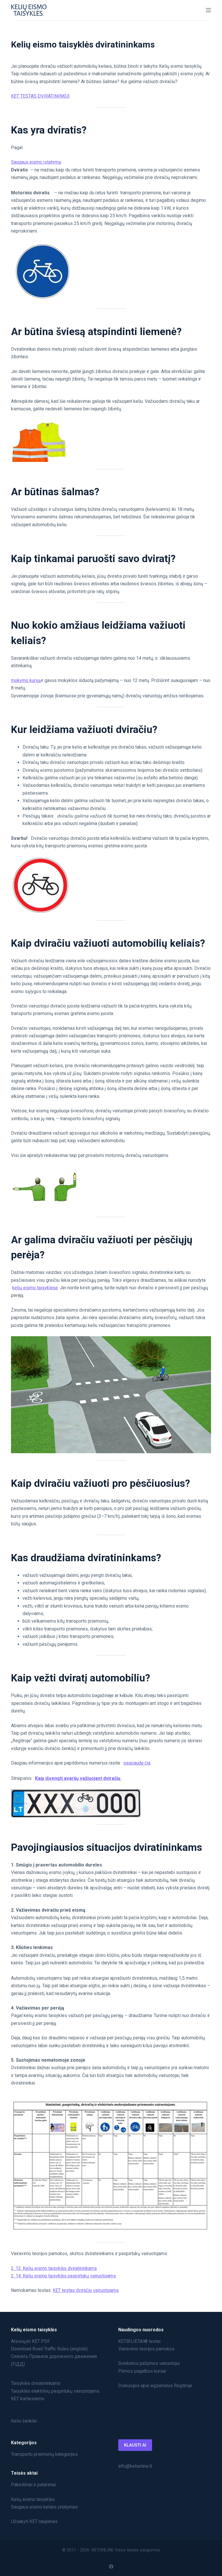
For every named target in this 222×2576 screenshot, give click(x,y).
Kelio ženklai (24, 2421)
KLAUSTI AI (135, 2445)
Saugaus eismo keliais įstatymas (44, 2507)
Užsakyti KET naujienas (34, 2521)
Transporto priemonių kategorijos (44, 2454)
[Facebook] (111, 2567)
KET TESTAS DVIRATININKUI (40, 96)
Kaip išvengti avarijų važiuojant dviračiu (78, 1778)
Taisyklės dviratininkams (36, 2383)
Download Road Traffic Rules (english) (49, 2349)
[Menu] (208, 10)
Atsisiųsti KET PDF (30, 2341)
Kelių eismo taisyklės (33, 2499)
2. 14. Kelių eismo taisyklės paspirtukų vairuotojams (63, 2276)
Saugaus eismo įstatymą (36, 162)
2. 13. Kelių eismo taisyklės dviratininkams (54, 2268)
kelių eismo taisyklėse (35, 1288)
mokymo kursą (26, 680)
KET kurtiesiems (28, 2399)
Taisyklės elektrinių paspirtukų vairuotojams (55, 2391)
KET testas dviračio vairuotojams (86, 2290)
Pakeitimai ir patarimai (33, 2485)
